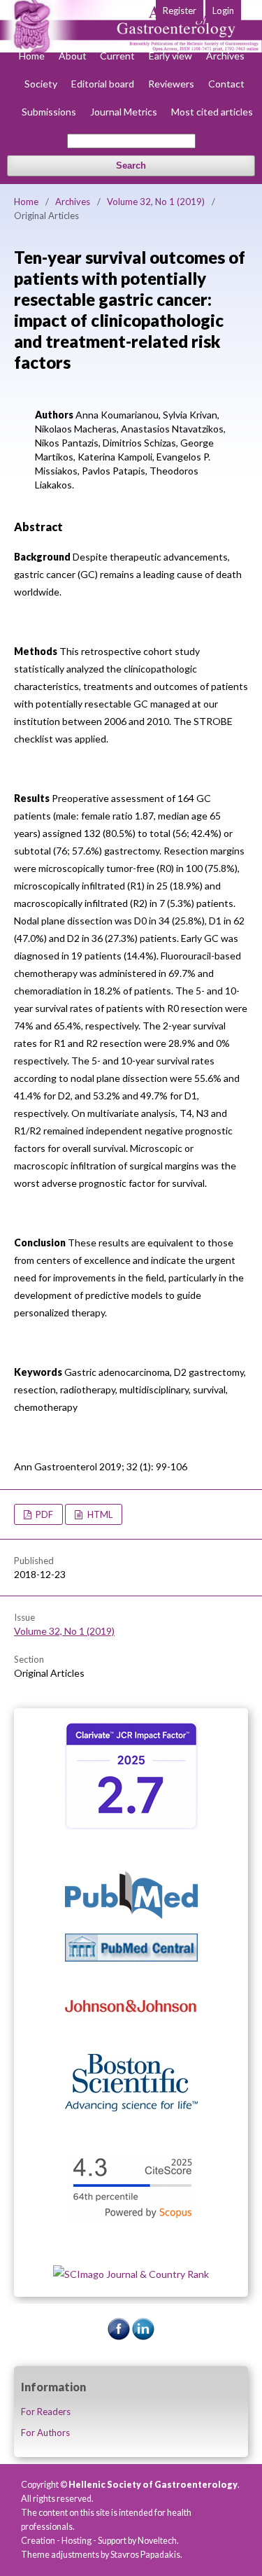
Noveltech (157, 2541)
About (73, 56)
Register (180, 10)
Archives (225, 56)
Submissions (49, 112)
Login (223, 10)
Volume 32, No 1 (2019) (156, 202)
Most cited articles (212, 112)
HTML (99, 1514)
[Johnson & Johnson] (131, 2035)
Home (32, 56)
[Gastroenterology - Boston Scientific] (131, 2107)
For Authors (45, 2433)
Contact (226, 84)
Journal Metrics (124, 112)
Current (117, 56)
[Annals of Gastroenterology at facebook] (119, 2336)
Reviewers (171, 84)
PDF (43, 1514)
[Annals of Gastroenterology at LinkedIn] (143, 2336)
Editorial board (103, 84)
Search (131, 166)
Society (41, 84)
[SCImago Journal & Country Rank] (131, 2274)
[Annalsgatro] (131, 1825)
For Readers (46, 2412)
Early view (170, 56)
